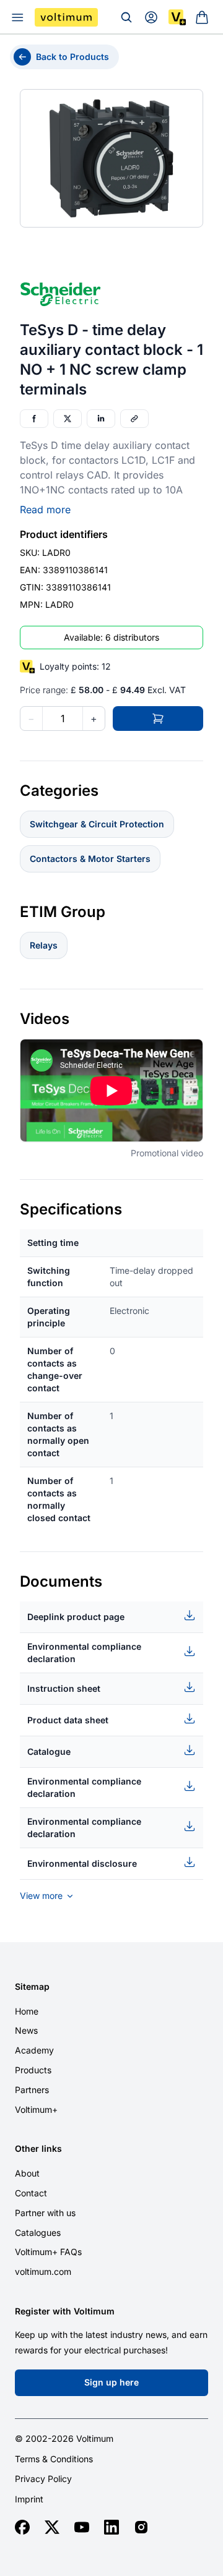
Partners (32, 2090)
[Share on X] (68, 419)
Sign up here (111, 2382)
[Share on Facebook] (34, 419)
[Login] (151, 17)
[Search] (126, 17)
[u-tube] (82, 2527)
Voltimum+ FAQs (48, 2252)
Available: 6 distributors (111, 637)
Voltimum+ (36, 2109)
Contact (31, 2193)
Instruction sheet (64, 1688)
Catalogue (49, 1751)
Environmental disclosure (82, 1863)
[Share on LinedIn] (101, 419)
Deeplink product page (76, 1617)
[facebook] (22, 2527)
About (27, 2173)
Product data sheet (68, 1720)
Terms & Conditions (54, 2459)
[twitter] (52, 2527)
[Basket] (202, 17)
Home (27, 2011)
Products (33, 2070)
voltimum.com (43, 2271)
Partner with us (45, 2213)
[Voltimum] (66, 17)
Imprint (29, 2499)
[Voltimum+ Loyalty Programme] (177, 17)
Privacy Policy (43, 2479)
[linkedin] (111, 2527)
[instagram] (141, 2527)
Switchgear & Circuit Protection (97, 824)
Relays (44, 945)
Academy (34, 2050)
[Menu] (17, 17)
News (26, 2030)
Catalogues (38, 2233)
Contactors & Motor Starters (90, 859)
